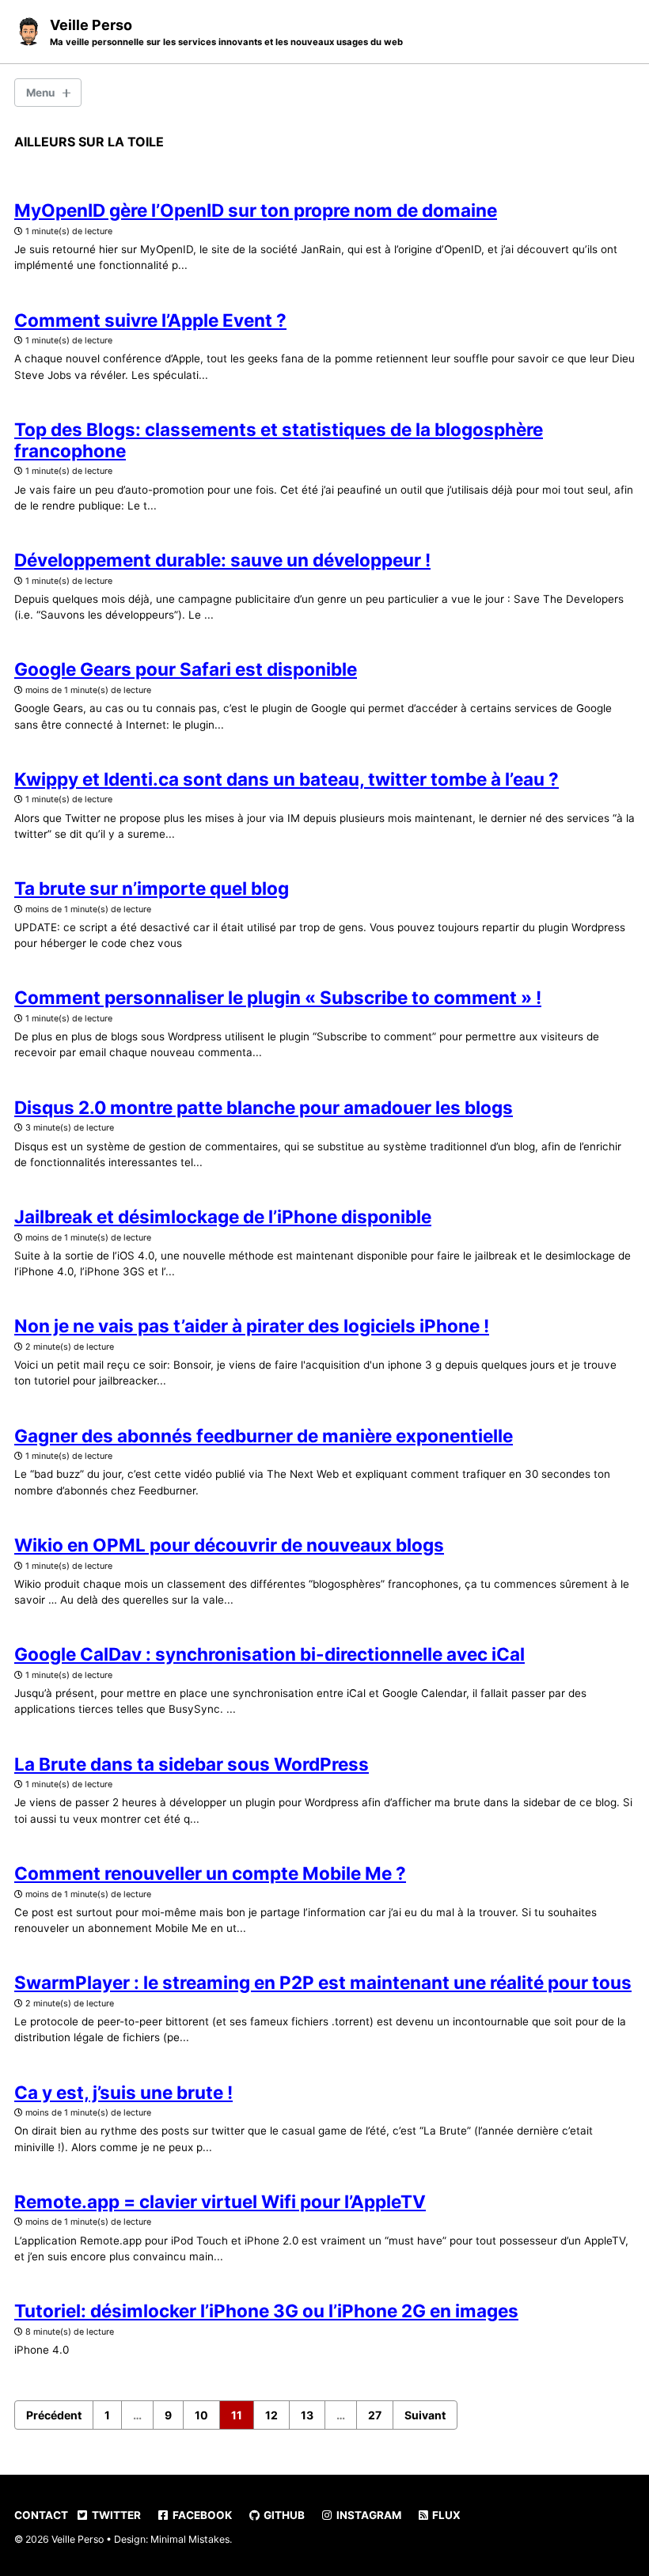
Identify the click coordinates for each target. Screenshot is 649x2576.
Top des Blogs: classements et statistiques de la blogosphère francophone (279, 440)
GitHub (283, 2515)
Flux (445, 2515)
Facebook (201, 2515)
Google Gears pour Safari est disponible (186, 669)
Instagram (368, 2515)
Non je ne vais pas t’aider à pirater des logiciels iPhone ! (252, 1326)
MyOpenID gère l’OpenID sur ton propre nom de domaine (256, 210)
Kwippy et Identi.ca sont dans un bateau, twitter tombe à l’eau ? (287, 779)
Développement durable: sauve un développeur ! (222, 560)
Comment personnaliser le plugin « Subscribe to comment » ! (278, 997)
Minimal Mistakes (190, 2539)
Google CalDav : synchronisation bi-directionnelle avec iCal (269, 1654)
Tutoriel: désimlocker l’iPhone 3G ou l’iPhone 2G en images (266, 2311)
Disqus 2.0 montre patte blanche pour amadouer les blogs (264, 1107)
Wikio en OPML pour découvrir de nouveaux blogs (229, 1545)
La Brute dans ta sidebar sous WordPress (192, 1764)
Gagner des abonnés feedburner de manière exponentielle (264, 1436)
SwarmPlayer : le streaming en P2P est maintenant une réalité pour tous (323, 1982)
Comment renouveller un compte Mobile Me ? (210, 1873)
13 (307, 2415)
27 (375, 2415)
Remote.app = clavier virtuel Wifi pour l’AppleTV (220, 2201)
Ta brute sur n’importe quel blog (152, 888)
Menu (40, 93)
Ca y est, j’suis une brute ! (123, 2092)
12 (271, 2415)
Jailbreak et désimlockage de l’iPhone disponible (223, 1216)
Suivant (425, 2415)
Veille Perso (226, 32)
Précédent (54, 2415)
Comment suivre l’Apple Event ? (150, 320)
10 (201, 2415)
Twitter (115, 2515)
